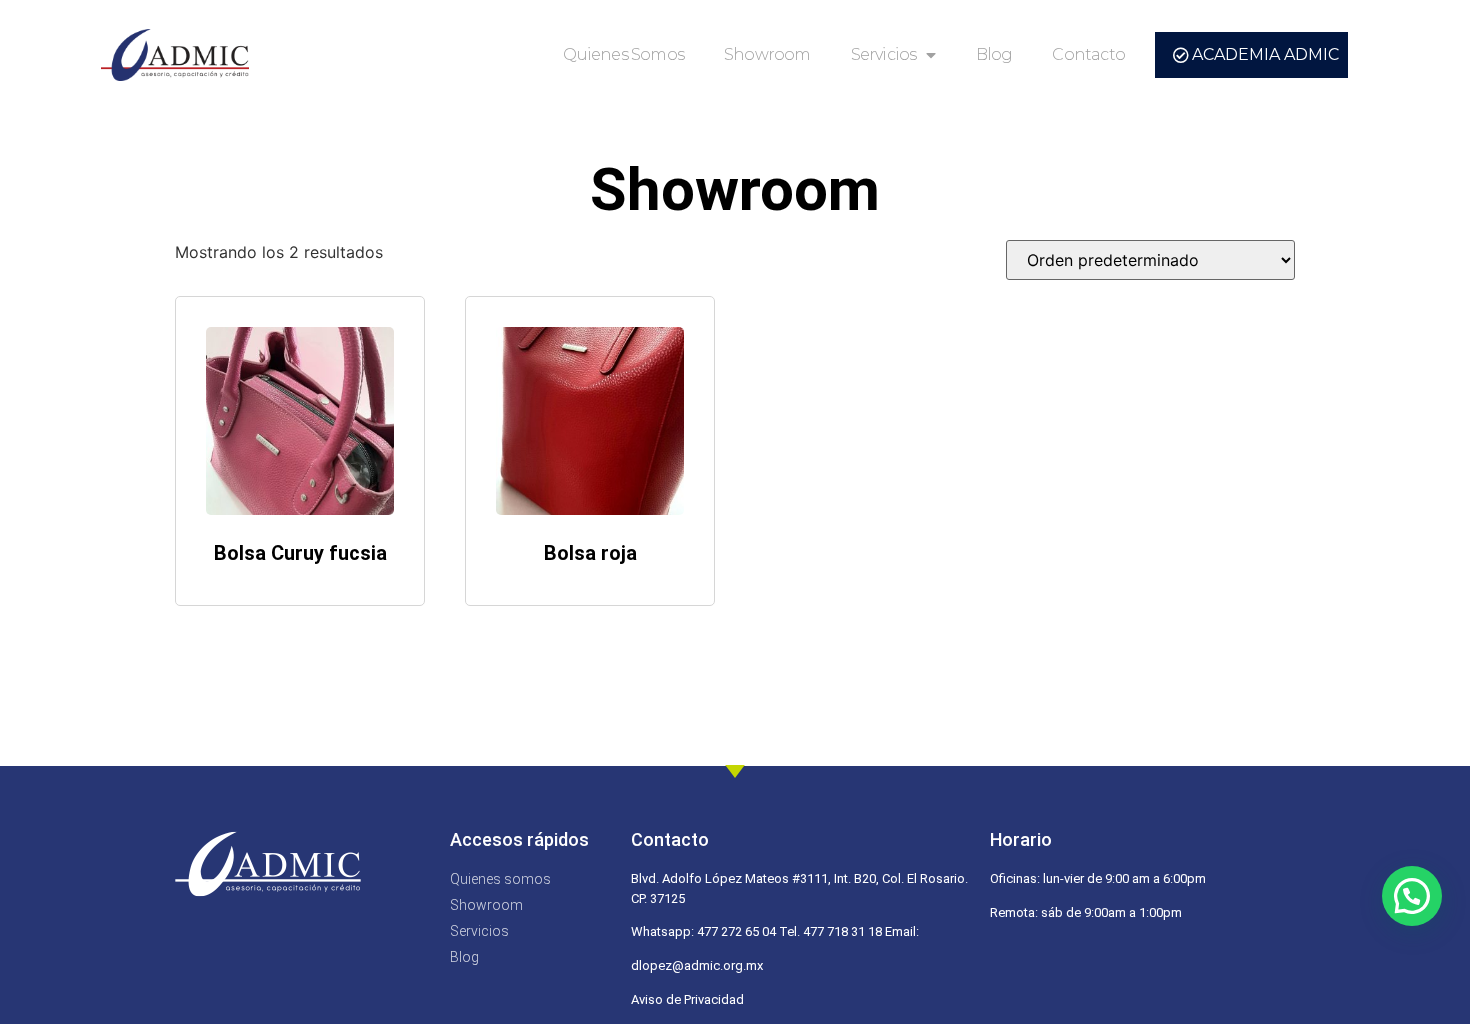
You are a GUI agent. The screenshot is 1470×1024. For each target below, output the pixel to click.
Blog (994, 54)
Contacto (1088, 54)
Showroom (767, 54)
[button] (1412, 896)
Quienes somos (623, 54)
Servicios (884, 54)
